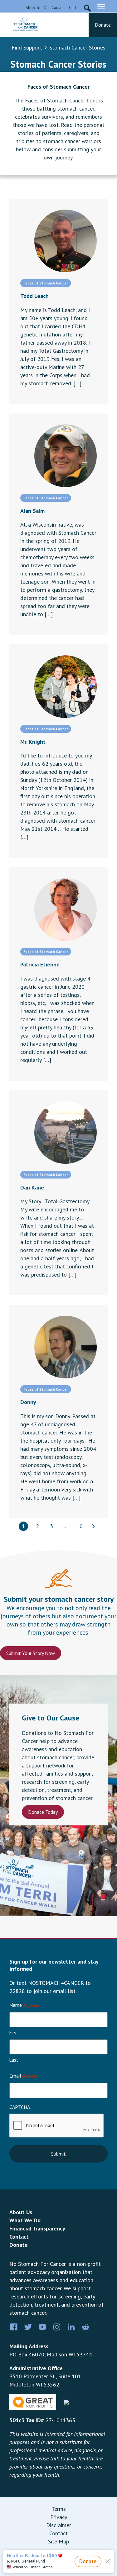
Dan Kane (32, 1187)
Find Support (27, 47)
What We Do (25, 2220)
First (14, 2033)
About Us (21, 2212)
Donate (103, 25)
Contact (19, 2237)
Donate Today (43, 1812)
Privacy (59, 2517)
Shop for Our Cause (44, 8)
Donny (28, 1402)
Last (14, 2060)
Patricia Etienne (40, 964)
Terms (59, 2509)
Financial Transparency (37, 2228)
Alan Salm (32, 511)
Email (24, 2076)
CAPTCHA (20, 2107)
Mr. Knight (33, 742)
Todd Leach (34, 296)
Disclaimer (59, 2525)
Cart (73, 8)
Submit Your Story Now (31, 1653)
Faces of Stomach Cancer (58, 87)
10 (80, 1526)
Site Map (58, 2541)
